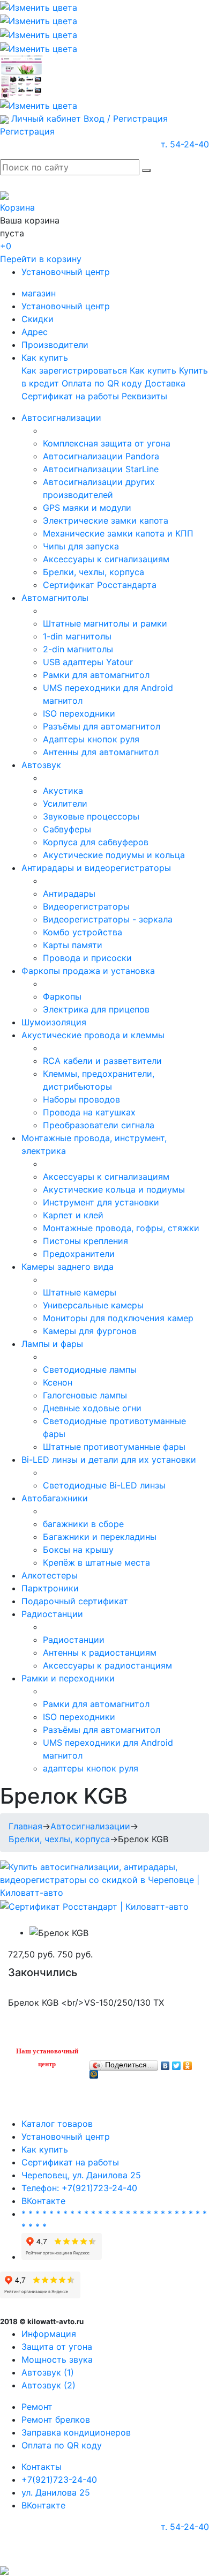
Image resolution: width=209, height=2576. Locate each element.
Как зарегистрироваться (74, 370)
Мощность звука (57, 2359)
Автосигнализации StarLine (101, 469)
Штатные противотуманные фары (114, 1447)
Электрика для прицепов (96, 1009)
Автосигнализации (61, 418)
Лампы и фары (52, 1344)
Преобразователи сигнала (99, 1125)
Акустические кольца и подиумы (114, 1189)
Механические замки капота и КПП (118, 533)
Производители (55, 345)
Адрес (35, 332)
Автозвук (41, 765)
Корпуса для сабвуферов (96, 842)
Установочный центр (66, 272)
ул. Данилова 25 (56, 2492)
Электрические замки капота (106, 520)
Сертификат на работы (70, 396)
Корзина (17, 207)
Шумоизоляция (54, 1022)
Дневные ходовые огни (92, 1408)
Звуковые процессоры (91, 816)
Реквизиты (144, 396)
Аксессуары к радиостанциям (107, 1665)
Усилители (65, 803)
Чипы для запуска (81, 546)
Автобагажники (55, 1498)
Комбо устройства (83, 932)
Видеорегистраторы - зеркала (108, 919)
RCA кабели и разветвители (102, 1061)
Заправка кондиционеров (76, 2432)
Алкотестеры (50, 1575)
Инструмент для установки (101, 1202)
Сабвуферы (67, 829)
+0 (6, 246)
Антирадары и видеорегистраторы (96, 868)
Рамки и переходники (68, 1678)
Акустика (63, 791)
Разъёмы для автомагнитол (102, 726)
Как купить (45, 358)
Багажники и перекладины (100, 1537)
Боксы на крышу (78, 1550)
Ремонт (37, 2407)
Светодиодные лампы (90, 1369)
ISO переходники (79, 713)
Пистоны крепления (85, 1241)
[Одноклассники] (188, 2063)
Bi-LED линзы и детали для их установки (109, 1460)
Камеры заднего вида (68, 1267)
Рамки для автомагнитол (96, 675)
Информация (49, 2334)
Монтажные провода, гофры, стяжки (121, 1228)
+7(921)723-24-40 (59, 2480)
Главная (25, 1826)
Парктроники (50, 1588)
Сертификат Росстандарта (100, 585)
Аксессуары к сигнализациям (106, 559)
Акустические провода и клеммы (93, 1035)
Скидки (38, 319)
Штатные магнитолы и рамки (105, 623)
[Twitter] (177, 2063)
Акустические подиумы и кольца (114, 855)
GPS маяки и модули (87, 508)
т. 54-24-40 (185, 144)
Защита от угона (57, 2347)
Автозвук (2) (48, 2385)
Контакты (42, 2467)
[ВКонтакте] (165, 2063)
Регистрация (27, 131)
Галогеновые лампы (85, 1395)
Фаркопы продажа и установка (88, 971)
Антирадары (69, 894)
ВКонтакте (43, 2201)
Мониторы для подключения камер (118, 1318)
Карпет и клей (73, 1215)
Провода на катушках (89, 1112)
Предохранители (79, 1254)
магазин (39, 293)
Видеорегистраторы (86, 906)
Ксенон (58, 1382)
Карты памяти (73, 945)
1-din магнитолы (77, 636)
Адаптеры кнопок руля (91, 739)
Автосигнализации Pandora (101, 456)
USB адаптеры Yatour (88, 662)
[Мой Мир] (94, 2072)
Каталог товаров (57, 2124)
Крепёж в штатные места (96, 1562)
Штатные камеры (80, 1292)
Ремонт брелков (56, 2419)
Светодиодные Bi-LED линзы (104, 1485)
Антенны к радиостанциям (100, 1652)
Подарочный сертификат (75, 1601)
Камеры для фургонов (90, 1331)
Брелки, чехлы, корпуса (94, 572)
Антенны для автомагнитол (101, 752)
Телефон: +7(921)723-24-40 (79, 2188)
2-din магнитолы (78, 649)
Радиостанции (52, 1614)
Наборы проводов (81, 1099)
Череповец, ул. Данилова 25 (81, 2175)
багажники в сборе (83, 1524)
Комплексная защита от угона (107, 443)
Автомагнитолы (55, 598)
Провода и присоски (87, 958)
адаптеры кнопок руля (91, 1768)
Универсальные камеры (93, 1305)
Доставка (165, 383)
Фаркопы (62, 996)
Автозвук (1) (48, 2372)
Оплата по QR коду (102, 383)
